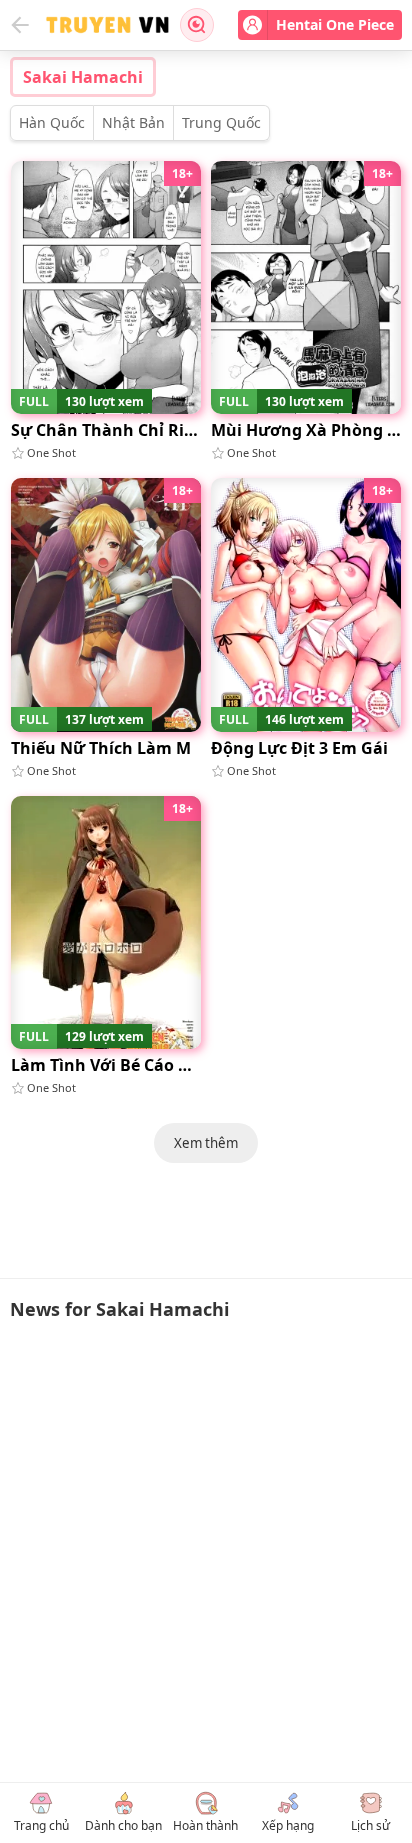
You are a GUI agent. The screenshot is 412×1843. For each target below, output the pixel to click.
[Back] (20, 25)
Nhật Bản (133, 122)
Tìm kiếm (197, 25)
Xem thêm (206, 1143)
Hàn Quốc (52, 122)
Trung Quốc (221, 122)
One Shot (51, 452)
